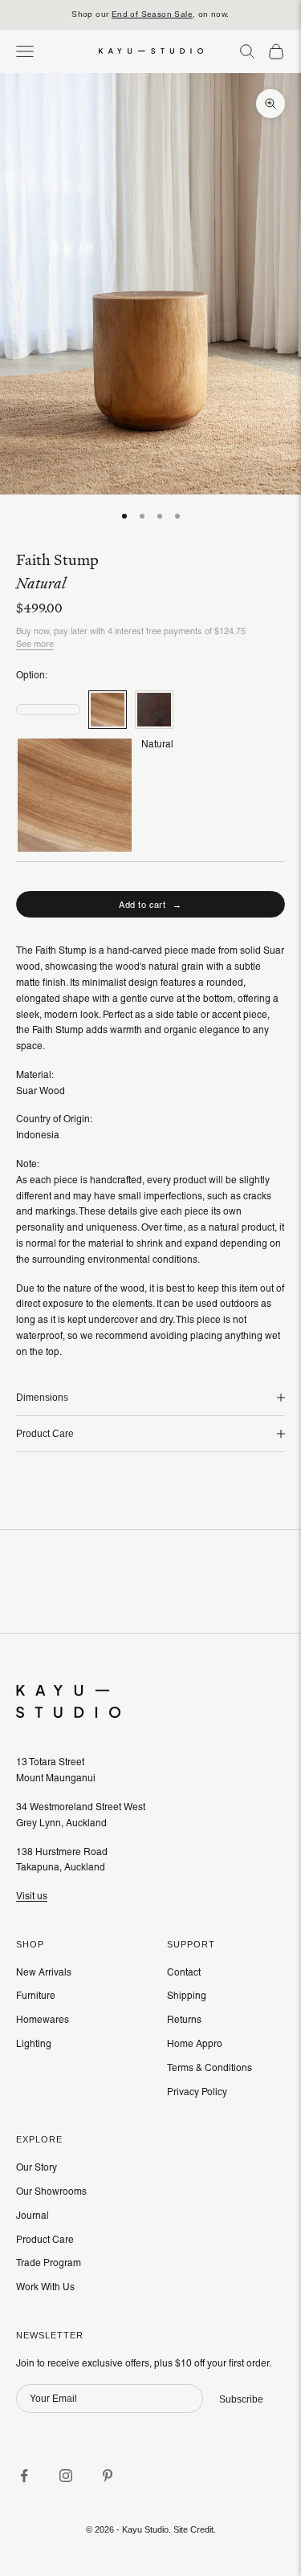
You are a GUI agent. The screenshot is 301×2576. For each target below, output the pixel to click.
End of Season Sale (152, 14)
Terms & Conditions (209, 2068)
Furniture (36, 1996)
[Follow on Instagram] (66, 2476)
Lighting (34, 2044)
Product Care (45, 2240)
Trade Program (49, 2263)
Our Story (37, 2167)
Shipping (187, 1996)
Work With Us (45, 2287)
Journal (33, 2216)
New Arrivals (44, 1972)
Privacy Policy (197, 2092)
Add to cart (150, 905)
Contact (184, 1972)
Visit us (32, 1896)
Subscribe (241, 2399)
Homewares (43, 2020)
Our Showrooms (51, 2191)
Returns (184, 2020)
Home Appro (195, 2044)
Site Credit (193, 2529)
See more (35, 644)
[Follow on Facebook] (24, 2476)
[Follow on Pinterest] (108, 2476)
